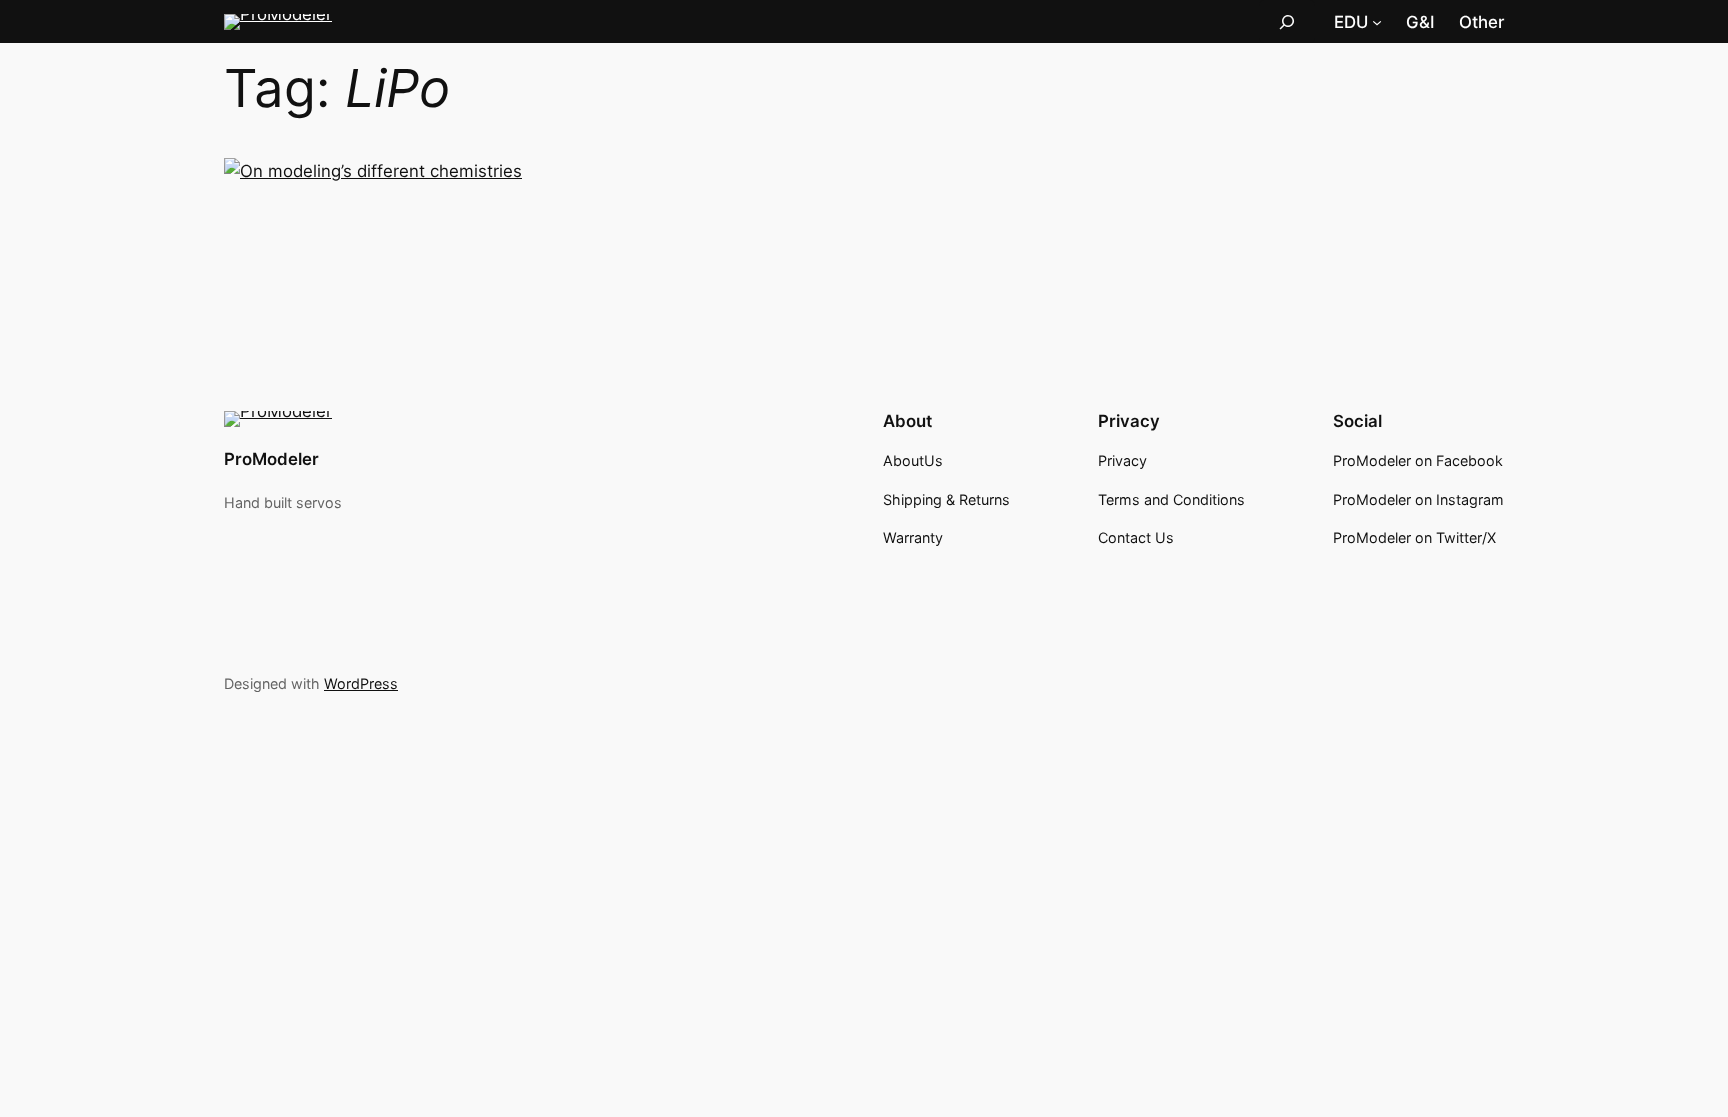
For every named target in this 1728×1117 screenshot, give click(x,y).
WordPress (361, 683)
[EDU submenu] (1377, 22)
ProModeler (271, 459)
